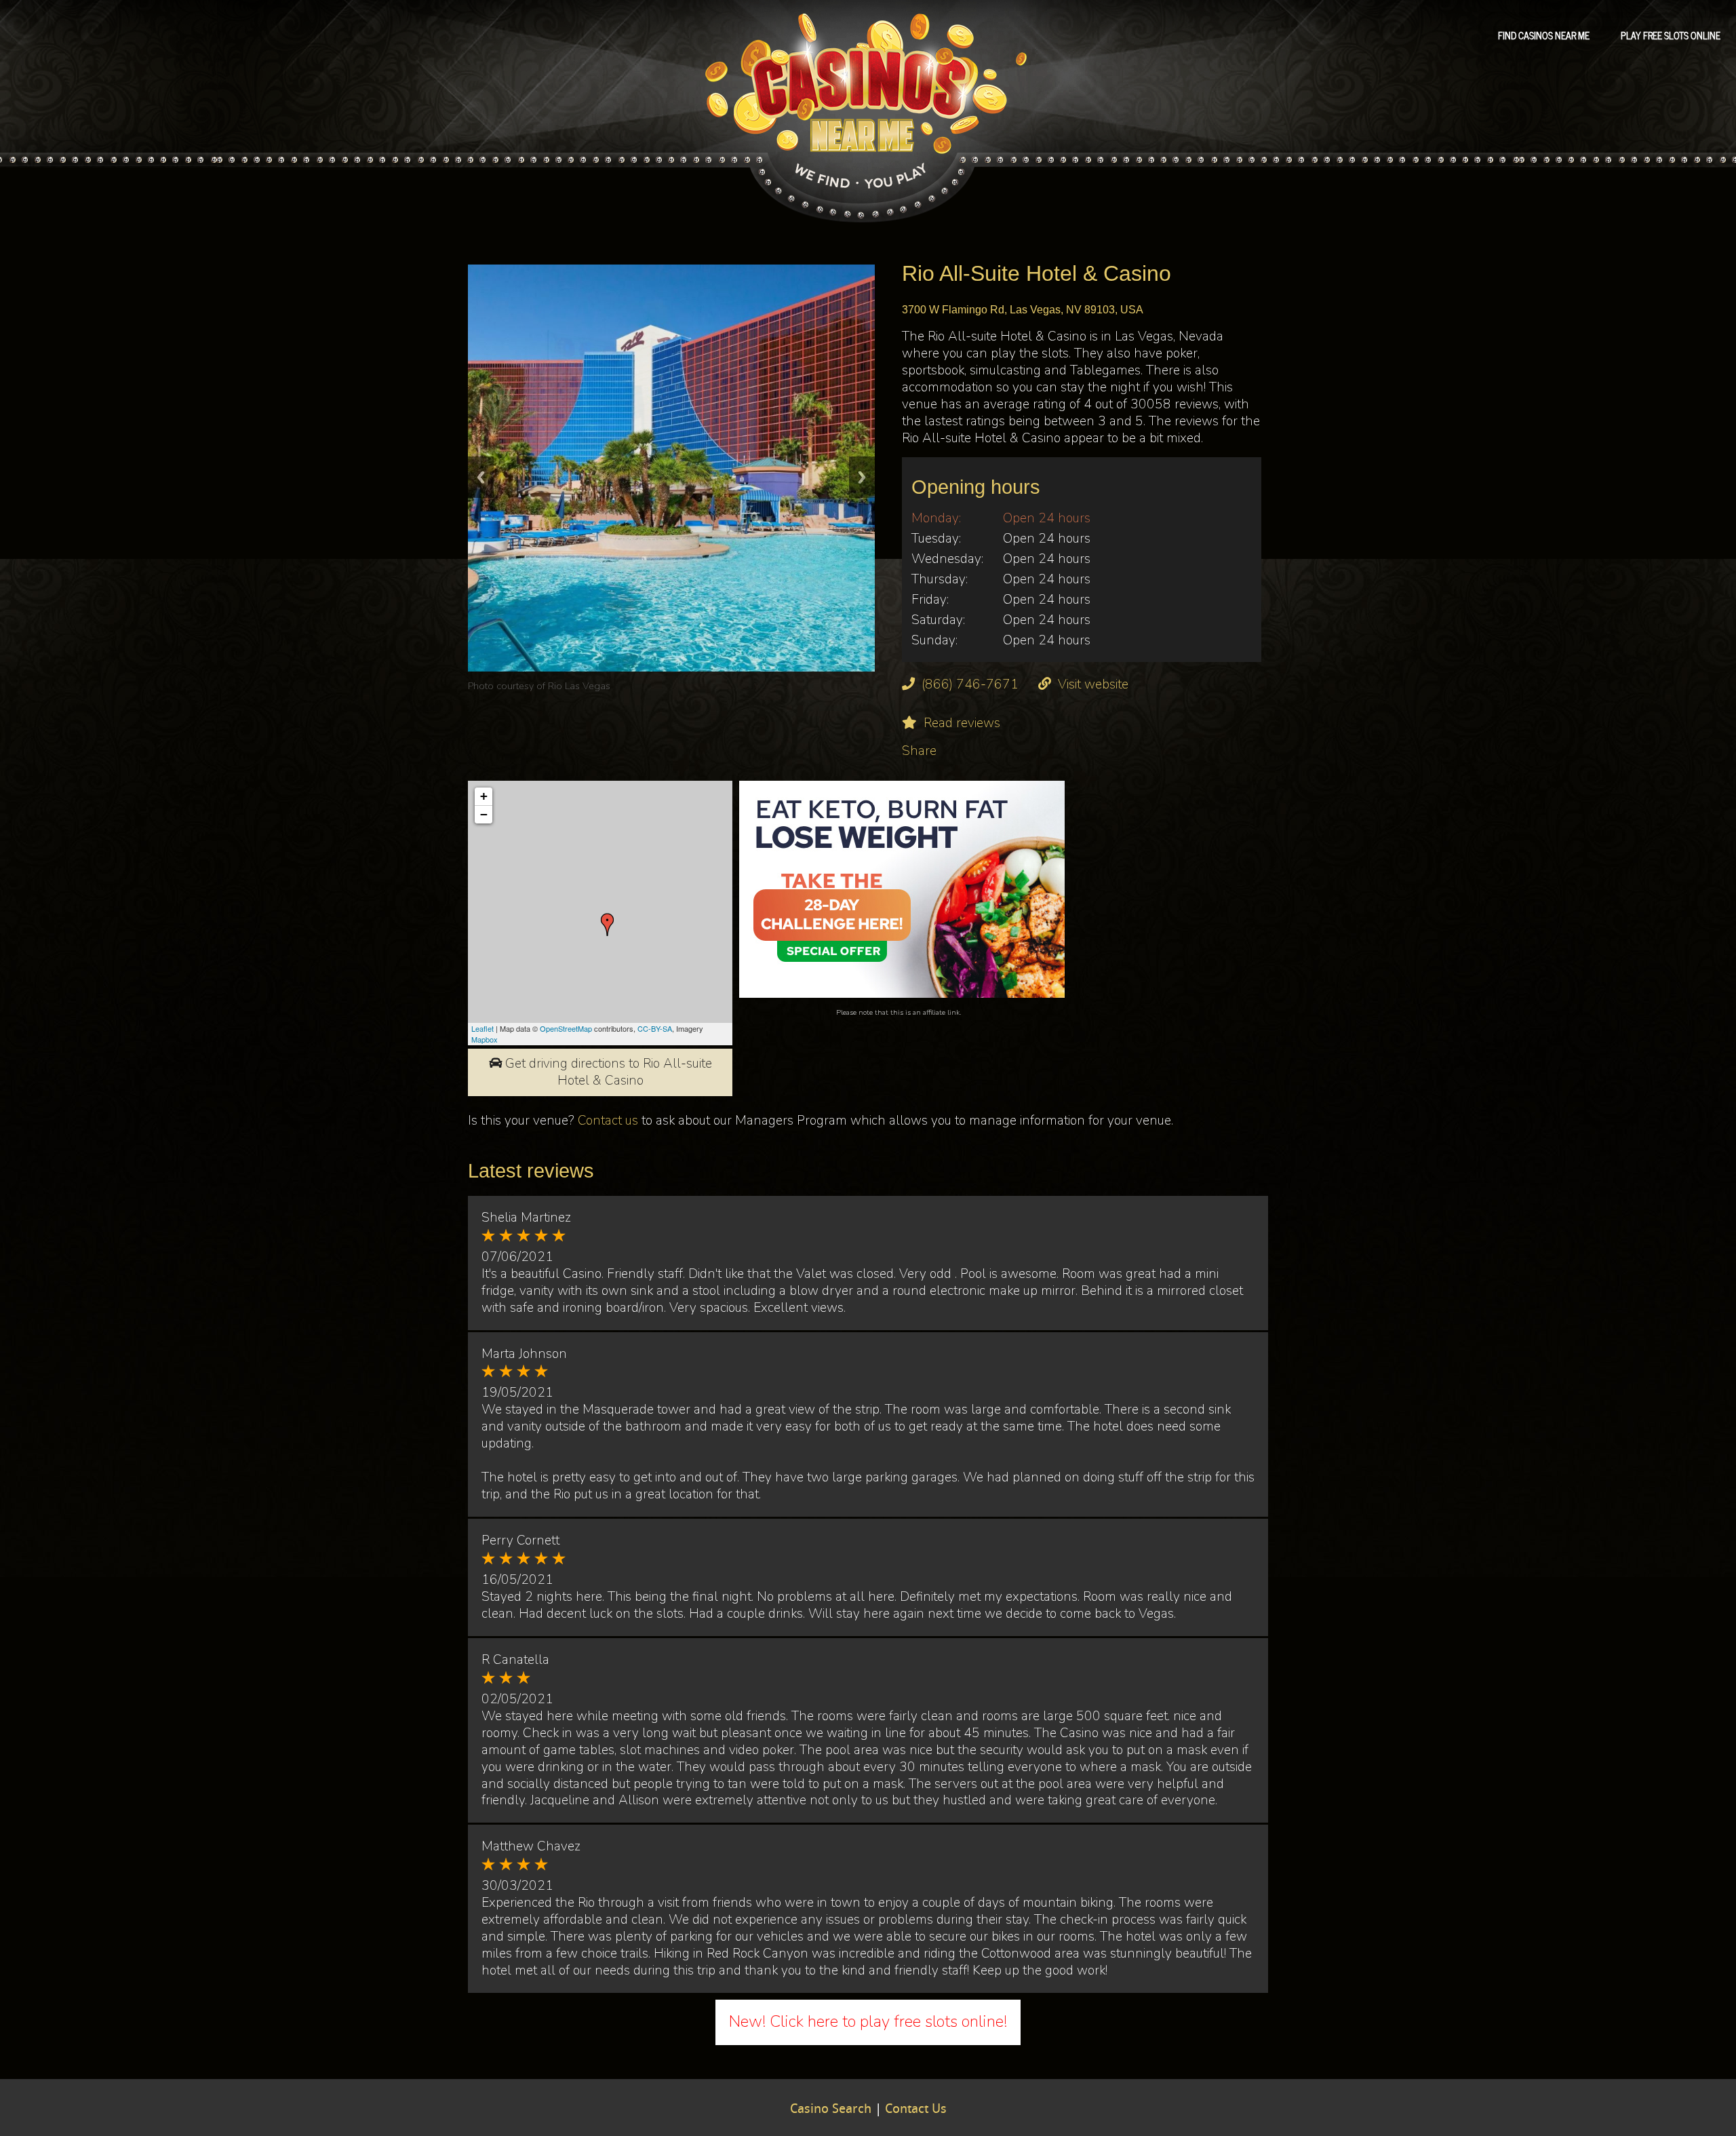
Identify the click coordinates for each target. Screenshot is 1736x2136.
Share (919, 751)
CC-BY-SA (655, 1028)
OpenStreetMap (566, 1028)
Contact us (608, 1121)
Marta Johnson (524, 1354)
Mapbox (485, 1039)
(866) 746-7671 (970, 684)
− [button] (484, 814)
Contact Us (916, 2110)
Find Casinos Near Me (1544, 35)
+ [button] (484, 796)
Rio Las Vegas (579, 686)
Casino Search (831, 2110)
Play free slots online (1671, 35)
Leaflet (482, 1028)
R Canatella (515, 1660)
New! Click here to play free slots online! (868, 2021)
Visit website (1093, 684)
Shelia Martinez (526, 1218)
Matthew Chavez (531, 1846)
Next (862, 477)
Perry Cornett (520, 1540)
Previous (481, 477)
